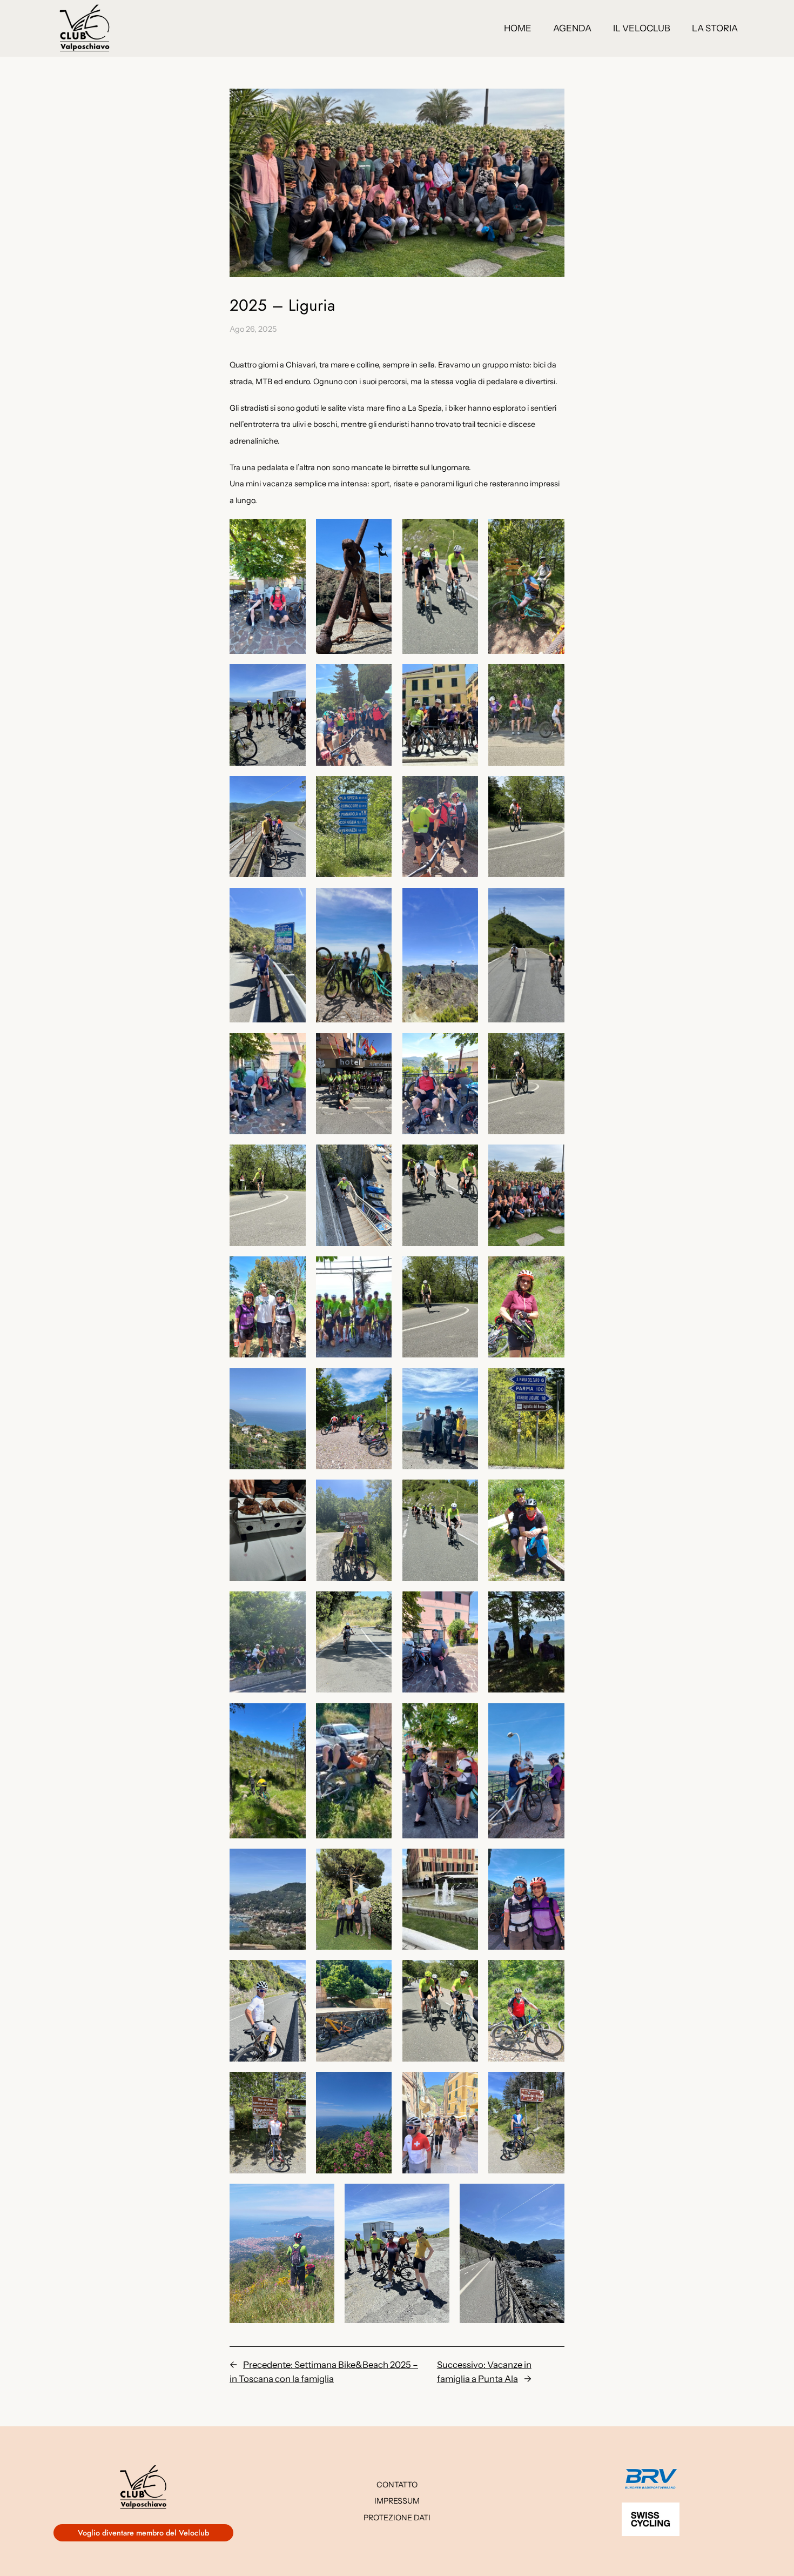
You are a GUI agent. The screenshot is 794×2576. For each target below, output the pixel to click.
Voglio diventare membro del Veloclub (143, 2533)
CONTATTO (397, 2485)
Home (518, 28)
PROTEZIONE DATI (397, 2518)
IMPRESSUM (397, 2501)
